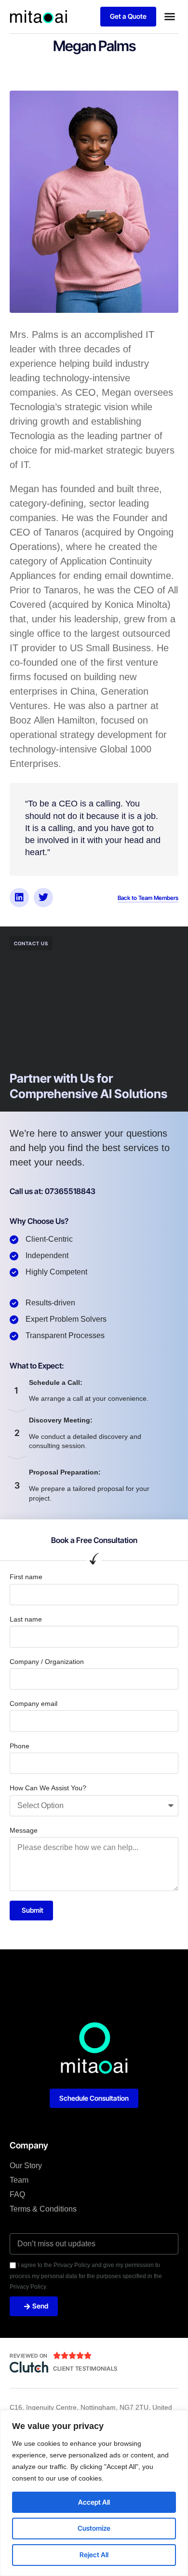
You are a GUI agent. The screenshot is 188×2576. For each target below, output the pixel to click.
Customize (94, 2528)
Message (24, 1830)
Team (19, 2180)
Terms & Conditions (43, 2209)
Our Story (26, 2166)
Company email (34, 1704)
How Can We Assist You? (48, 1788)
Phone (20, 1746)
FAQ (17, 2194)
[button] (170, 16)
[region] (94, 2493)
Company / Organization (47, 1662)
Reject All (94, 2555)
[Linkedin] (19, 898)
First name (26, 1577)
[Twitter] (43, 898)
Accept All (94, 2502)
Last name (26, 1619)
